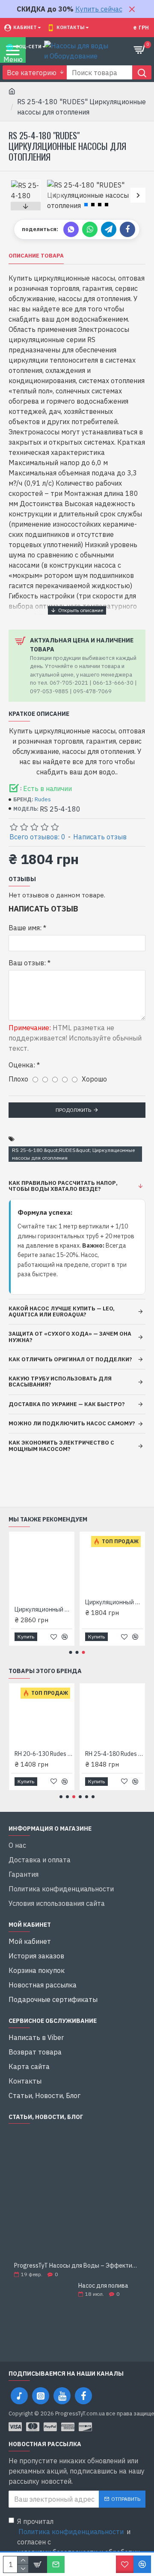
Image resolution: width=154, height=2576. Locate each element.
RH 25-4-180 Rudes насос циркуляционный (114, 1754)
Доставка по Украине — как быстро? (67, 1404)
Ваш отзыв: (27, 963)
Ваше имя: (25, 928)
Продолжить (73, 1110)
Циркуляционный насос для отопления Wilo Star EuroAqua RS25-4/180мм (114, 1602)
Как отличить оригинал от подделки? (70, 1359)
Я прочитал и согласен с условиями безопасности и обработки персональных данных (78, 2542)
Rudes (43, 799)
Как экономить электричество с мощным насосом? (61, 1446)
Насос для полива (103, 2286)
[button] (55, 195)
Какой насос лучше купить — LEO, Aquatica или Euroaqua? (62, 1311)
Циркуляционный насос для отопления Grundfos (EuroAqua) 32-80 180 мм (43, 1609)
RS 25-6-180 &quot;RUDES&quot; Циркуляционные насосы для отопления (73, 1154)
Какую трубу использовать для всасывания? (60, 1382)
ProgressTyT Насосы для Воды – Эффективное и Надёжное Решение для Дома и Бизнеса (77, 2266)
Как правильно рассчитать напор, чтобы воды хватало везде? (63, 1186)
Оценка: (22, 1065)
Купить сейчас (99, 9)
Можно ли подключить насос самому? (72, 1423)
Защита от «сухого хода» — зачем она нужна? (70, 1337)
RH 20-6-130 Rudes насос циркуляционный (43, 1754)
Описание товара (36, 256)
